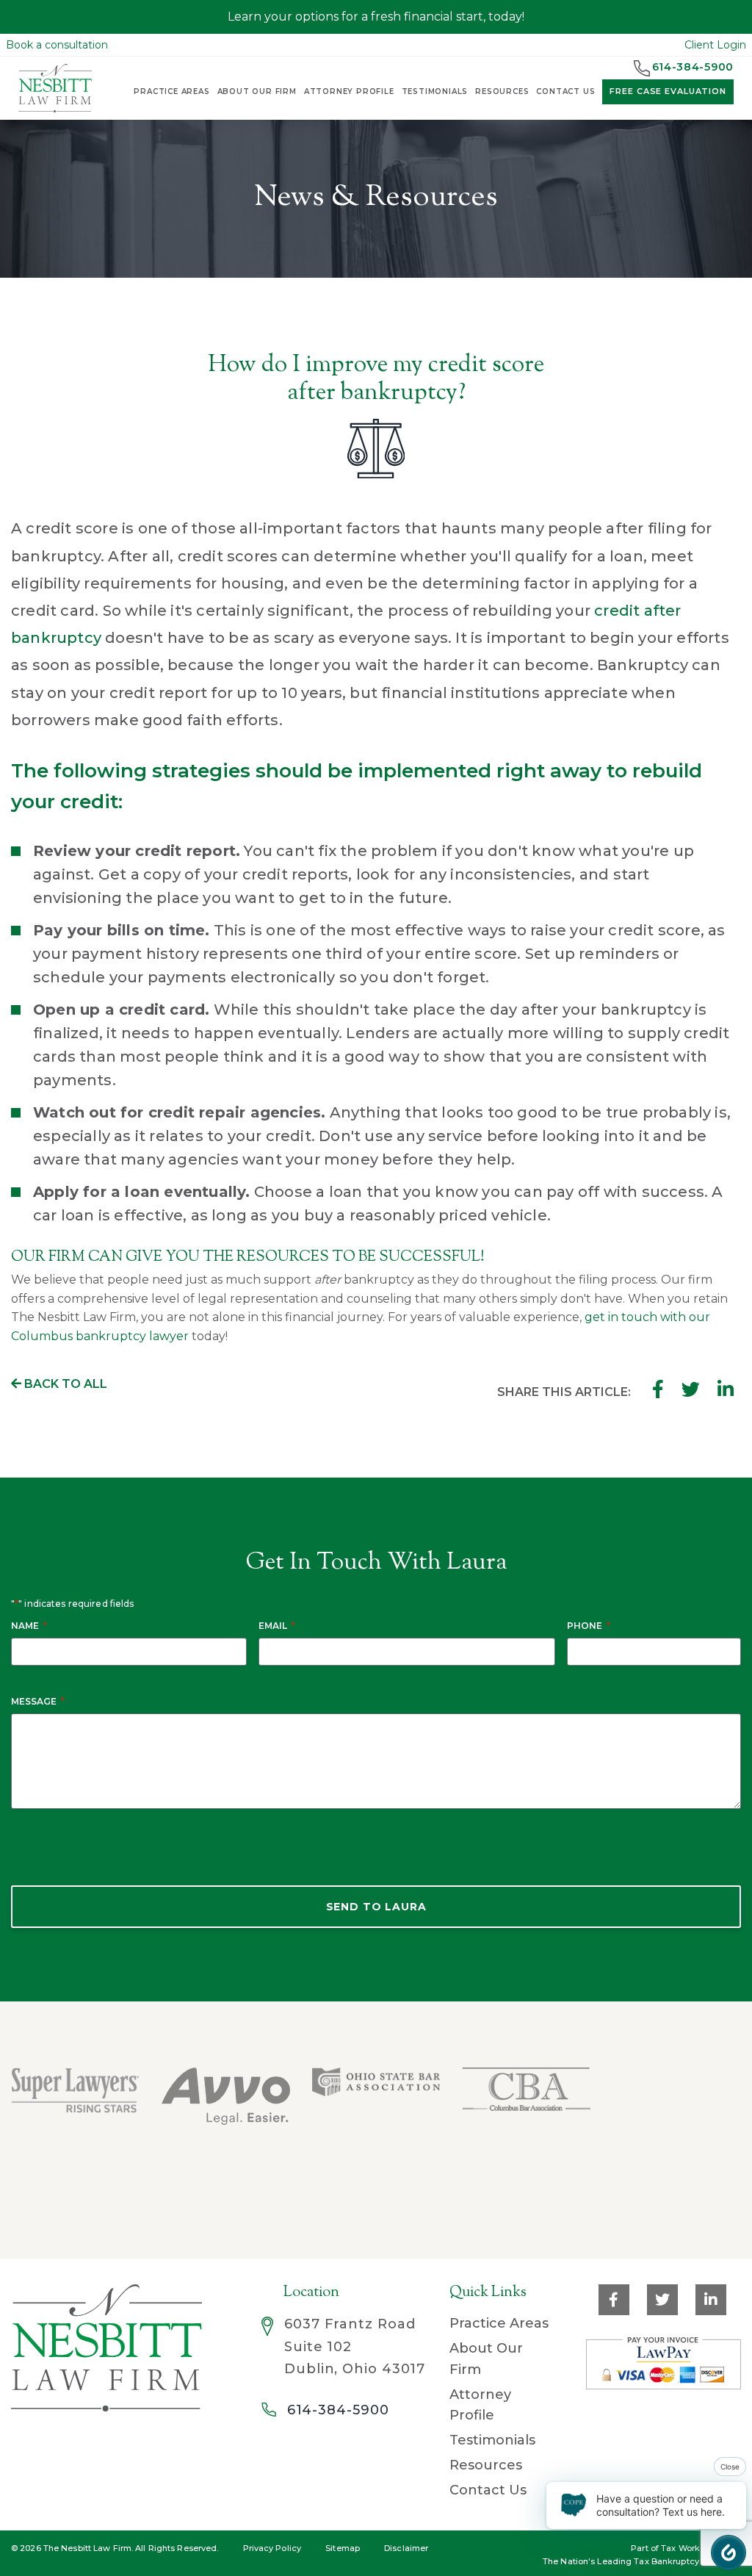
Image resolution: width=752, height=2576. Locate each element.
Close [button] (730, 2467)
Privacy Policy (272, 2548)
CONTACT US (565, 91)
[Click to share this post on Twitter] (691, 1389)
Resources (486, 2465)
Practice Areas (499, 2323)
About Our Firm (257, 91)
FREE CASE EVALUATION (668, 91)
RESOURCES (502, 91)
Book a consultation (57, 45)
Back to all (64, 1384)
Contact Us (488, 2490)
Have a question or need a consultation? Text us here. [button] (661, 2505)
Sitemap (343, 2548)
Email (277, 1626)
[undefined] (679, 2117)
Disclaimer (406, 2548)
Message (38, 1701)
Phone (589, 1626)
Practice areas (171, 91)
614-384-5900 (338, 2410)
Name (29, 1626)
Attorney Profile (349, 91)
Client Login (715, 45)
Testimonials (435, 91)
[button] (728, 2552)
